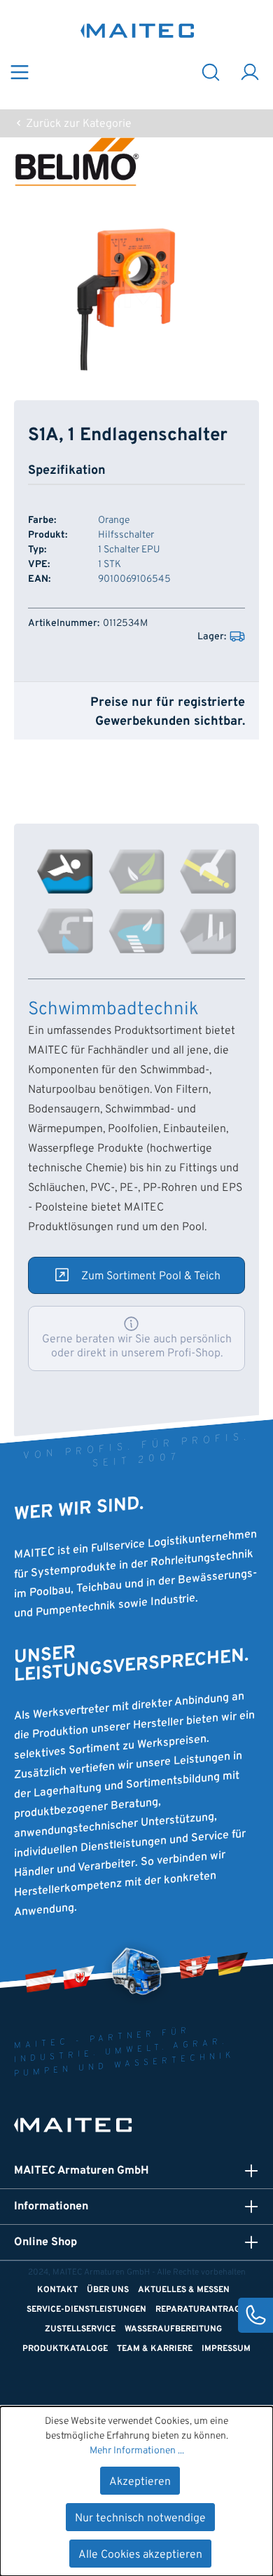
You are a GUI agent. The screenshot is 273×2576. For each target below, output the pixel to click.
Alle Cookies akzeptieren (140, 2555)
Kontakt (57, 2290)
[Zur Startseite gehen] (138, 30)
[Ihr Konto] (250, 71)
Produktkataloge (65, 2349)
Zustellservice (80, 2329)
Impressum (226, 2349)
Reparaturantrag (198, 2310)
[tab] (65, 871)
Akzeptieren (140, 2482)
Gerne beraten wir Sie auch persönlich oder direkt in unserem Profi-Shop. (137, 1347)
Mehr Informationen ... (137, 2451)
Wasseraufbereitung (173, 2329)
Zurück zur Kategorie (77, 124)
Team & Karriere (155, 2349)
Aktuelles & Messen (184, 2290)
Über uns (108, 2290)
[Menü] (20, 71)
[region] (136, 293)
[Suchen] (211, 71)
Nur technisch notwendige (140, 2519)
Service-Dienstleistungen (86, 2310)
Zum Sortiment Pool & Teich (151, 1276)
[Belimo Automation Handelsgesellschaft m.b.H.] (136, 162)
